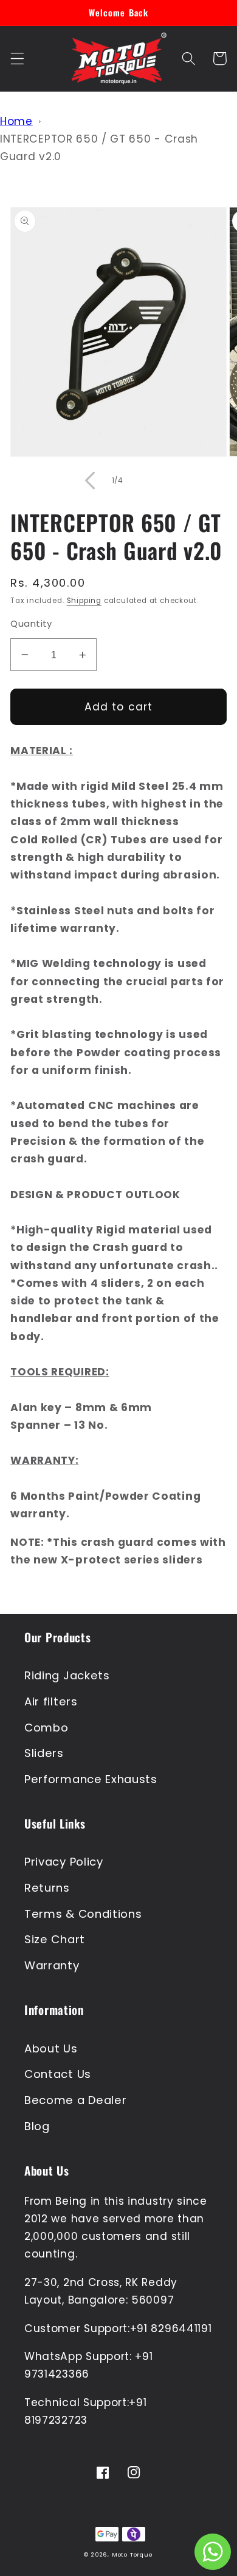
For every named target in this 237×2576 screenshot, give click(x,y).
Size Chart (55, 1939)
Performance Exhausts (91, 1779)
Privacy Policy (64, 1862)
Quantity (31, 623)
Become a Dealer (75, 2100)
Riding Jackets (67, 1675)
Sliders (44, 1753)
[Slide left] (90, 480)
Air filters (51, 1701)
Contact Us (58, 2074)
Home (16, 121)
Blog (37, 2126)
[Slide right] (147, 480)
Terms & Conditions (83, 1914)
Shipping (84, 601)
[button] (17, 59)
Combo (46, 1728)
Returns (47, 1888)
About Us (51, 2048)
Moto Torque (132, 2554)
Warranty (52, 1965)
